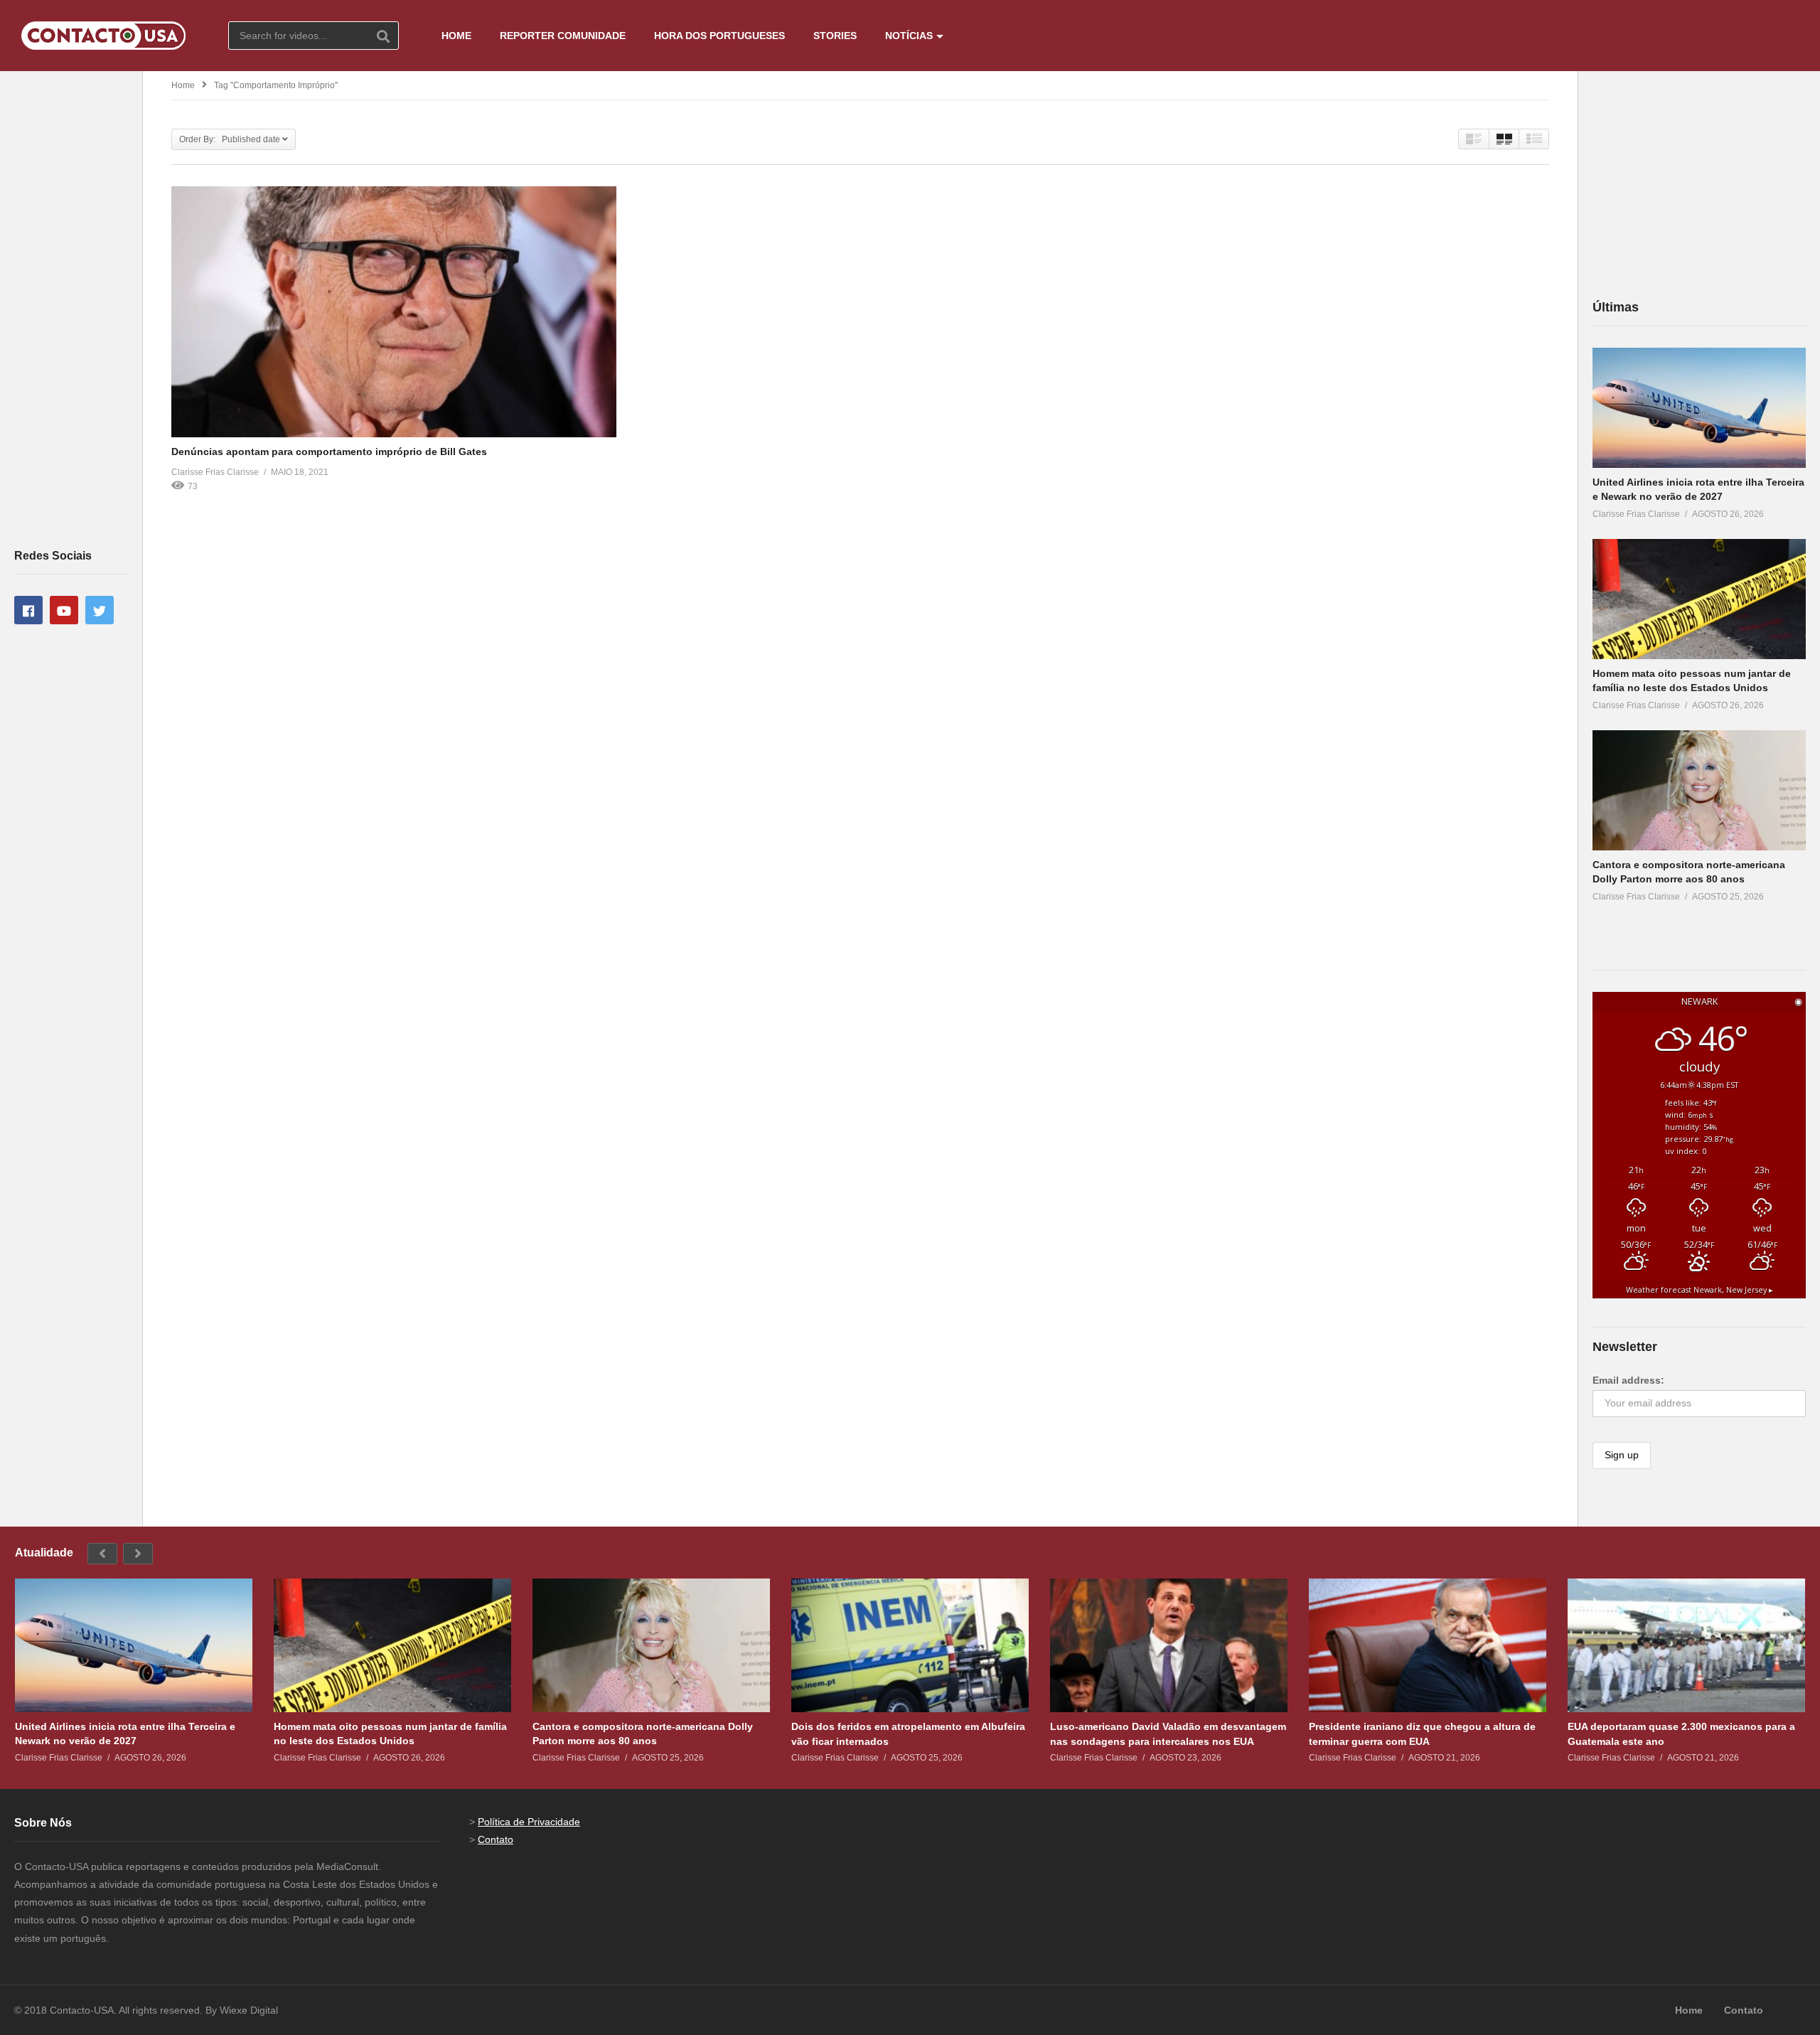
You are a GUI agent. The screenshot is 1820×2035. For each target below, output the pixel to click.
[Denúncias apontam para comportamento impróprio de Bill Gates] (394, 311)
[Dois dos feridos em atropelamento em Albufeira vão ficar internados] (910, 1645)
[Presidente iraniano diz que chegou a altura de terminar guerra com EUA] (1428, 1645)
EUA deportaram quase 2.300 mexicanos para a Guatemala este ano (1681, 1734)
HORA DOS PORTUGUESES (719, 36)
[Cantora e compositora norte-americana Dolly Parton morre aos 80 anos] (1699, 790)
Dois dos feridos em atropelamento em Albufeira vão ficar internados (908, 1734)
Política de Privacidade (529, 1822)
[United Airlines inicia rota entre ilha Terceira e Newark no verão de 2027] (1699, 408)
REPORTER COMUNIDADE (563, 36)
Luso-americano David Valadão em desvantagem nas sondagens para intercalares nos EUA (1168, 1734)
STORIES (835, 36)
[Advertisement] (71, 309)
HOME (456, 36)
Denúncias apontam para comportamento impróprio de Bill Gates (329, 452)
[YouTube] (64, 610)
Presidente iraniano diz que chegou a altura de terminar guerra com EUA (1422, 1734)
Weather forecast (1699, 1290)
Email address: (1628, 1380)
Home (183, 85)
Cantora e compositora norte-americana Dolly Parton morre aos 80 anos (643, 1734)
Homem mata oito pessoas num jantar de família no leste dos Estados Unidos (390, 1734)
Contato (496, 1839)
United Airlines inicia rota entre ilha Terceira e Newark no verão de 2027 (125, 1734)
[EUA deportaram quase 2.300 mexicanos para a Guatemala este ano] (1686, 1645)
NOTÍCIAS (909, 36)
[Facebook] (28, 610)
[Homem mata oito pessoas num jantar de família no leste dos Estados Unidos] (1699, 599)
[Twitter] (100, 610)
